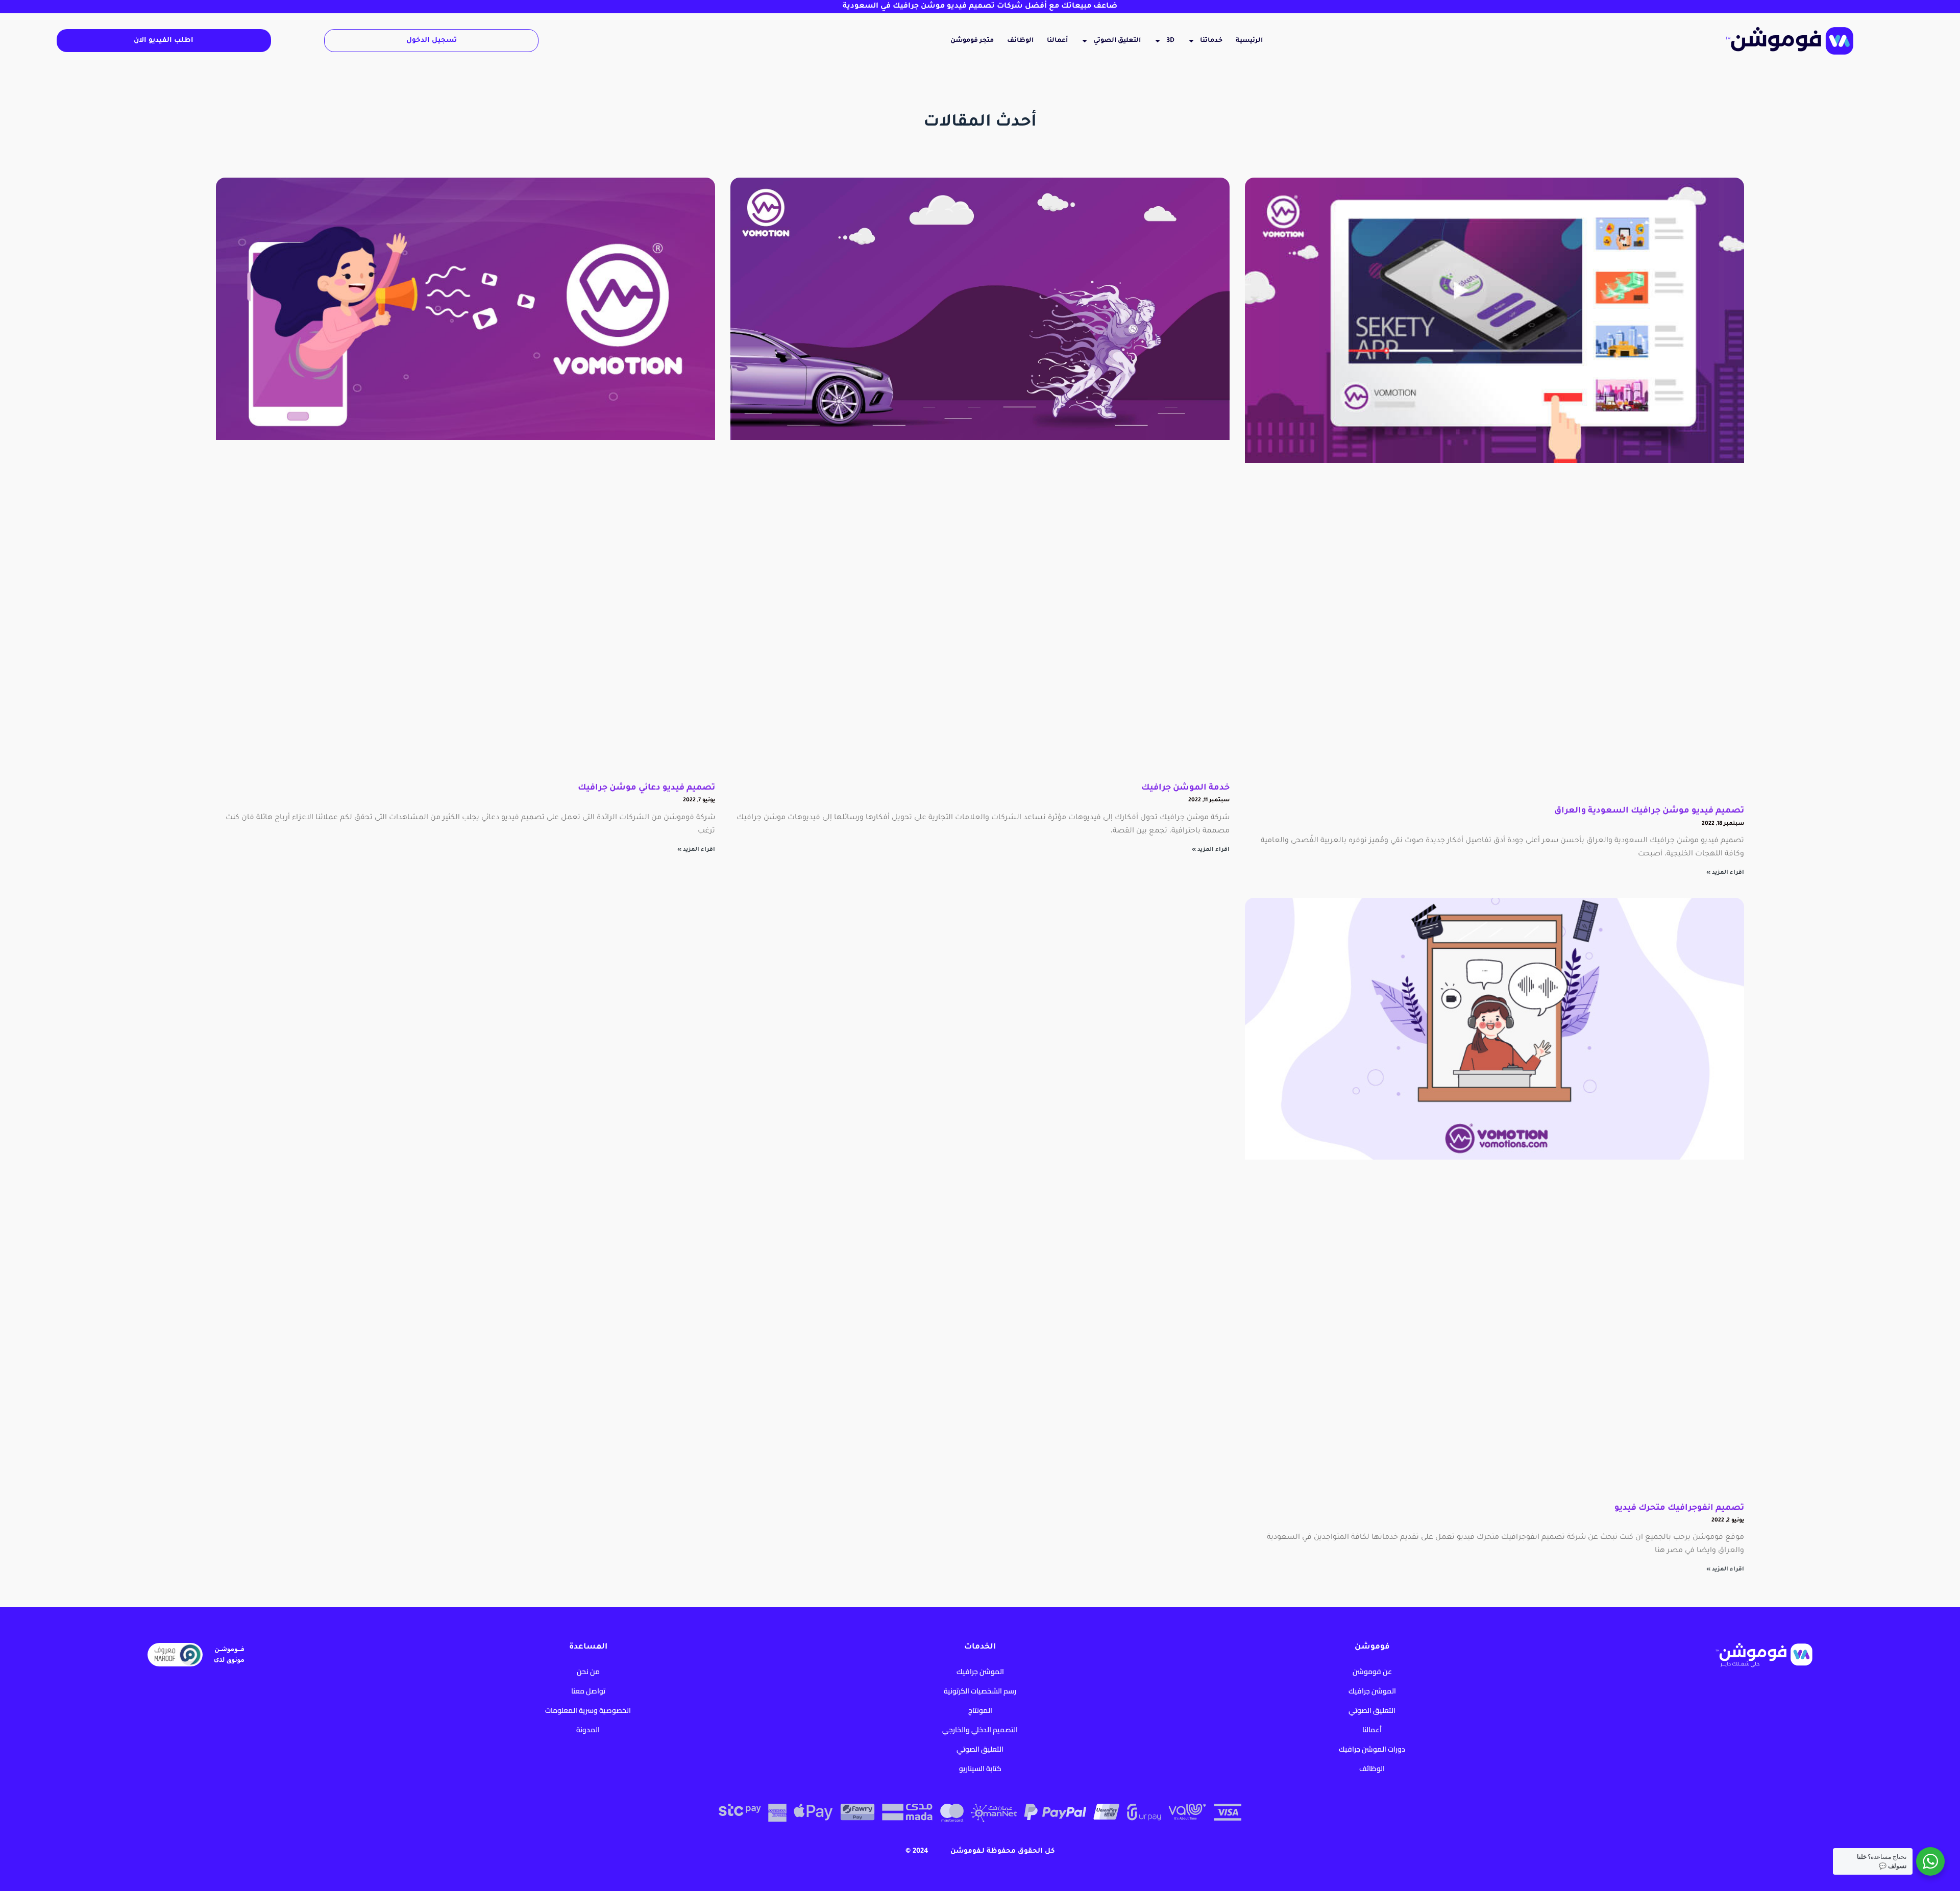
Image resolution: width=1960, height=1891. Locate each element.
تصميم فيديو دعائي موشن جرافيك (646, 788)
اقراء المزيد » (1725, 873)
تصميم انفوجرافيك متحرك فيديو (1679, 1508)
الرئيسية (1249, 41)
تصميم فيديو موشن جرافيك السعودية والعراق (1649, 811)
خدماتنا (1211, 41)
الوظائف (1020, 41)
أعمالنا (1057, 41)
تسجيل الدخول (432, 41)
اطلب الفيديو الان (164, 41)
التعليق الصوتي (1117, 41)
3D (1170, 41)
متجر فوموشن (972, 41)
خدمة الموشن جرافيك (1185, 788)
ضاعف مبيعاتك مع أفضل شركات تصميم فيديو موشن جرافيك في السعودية (980, 7)
